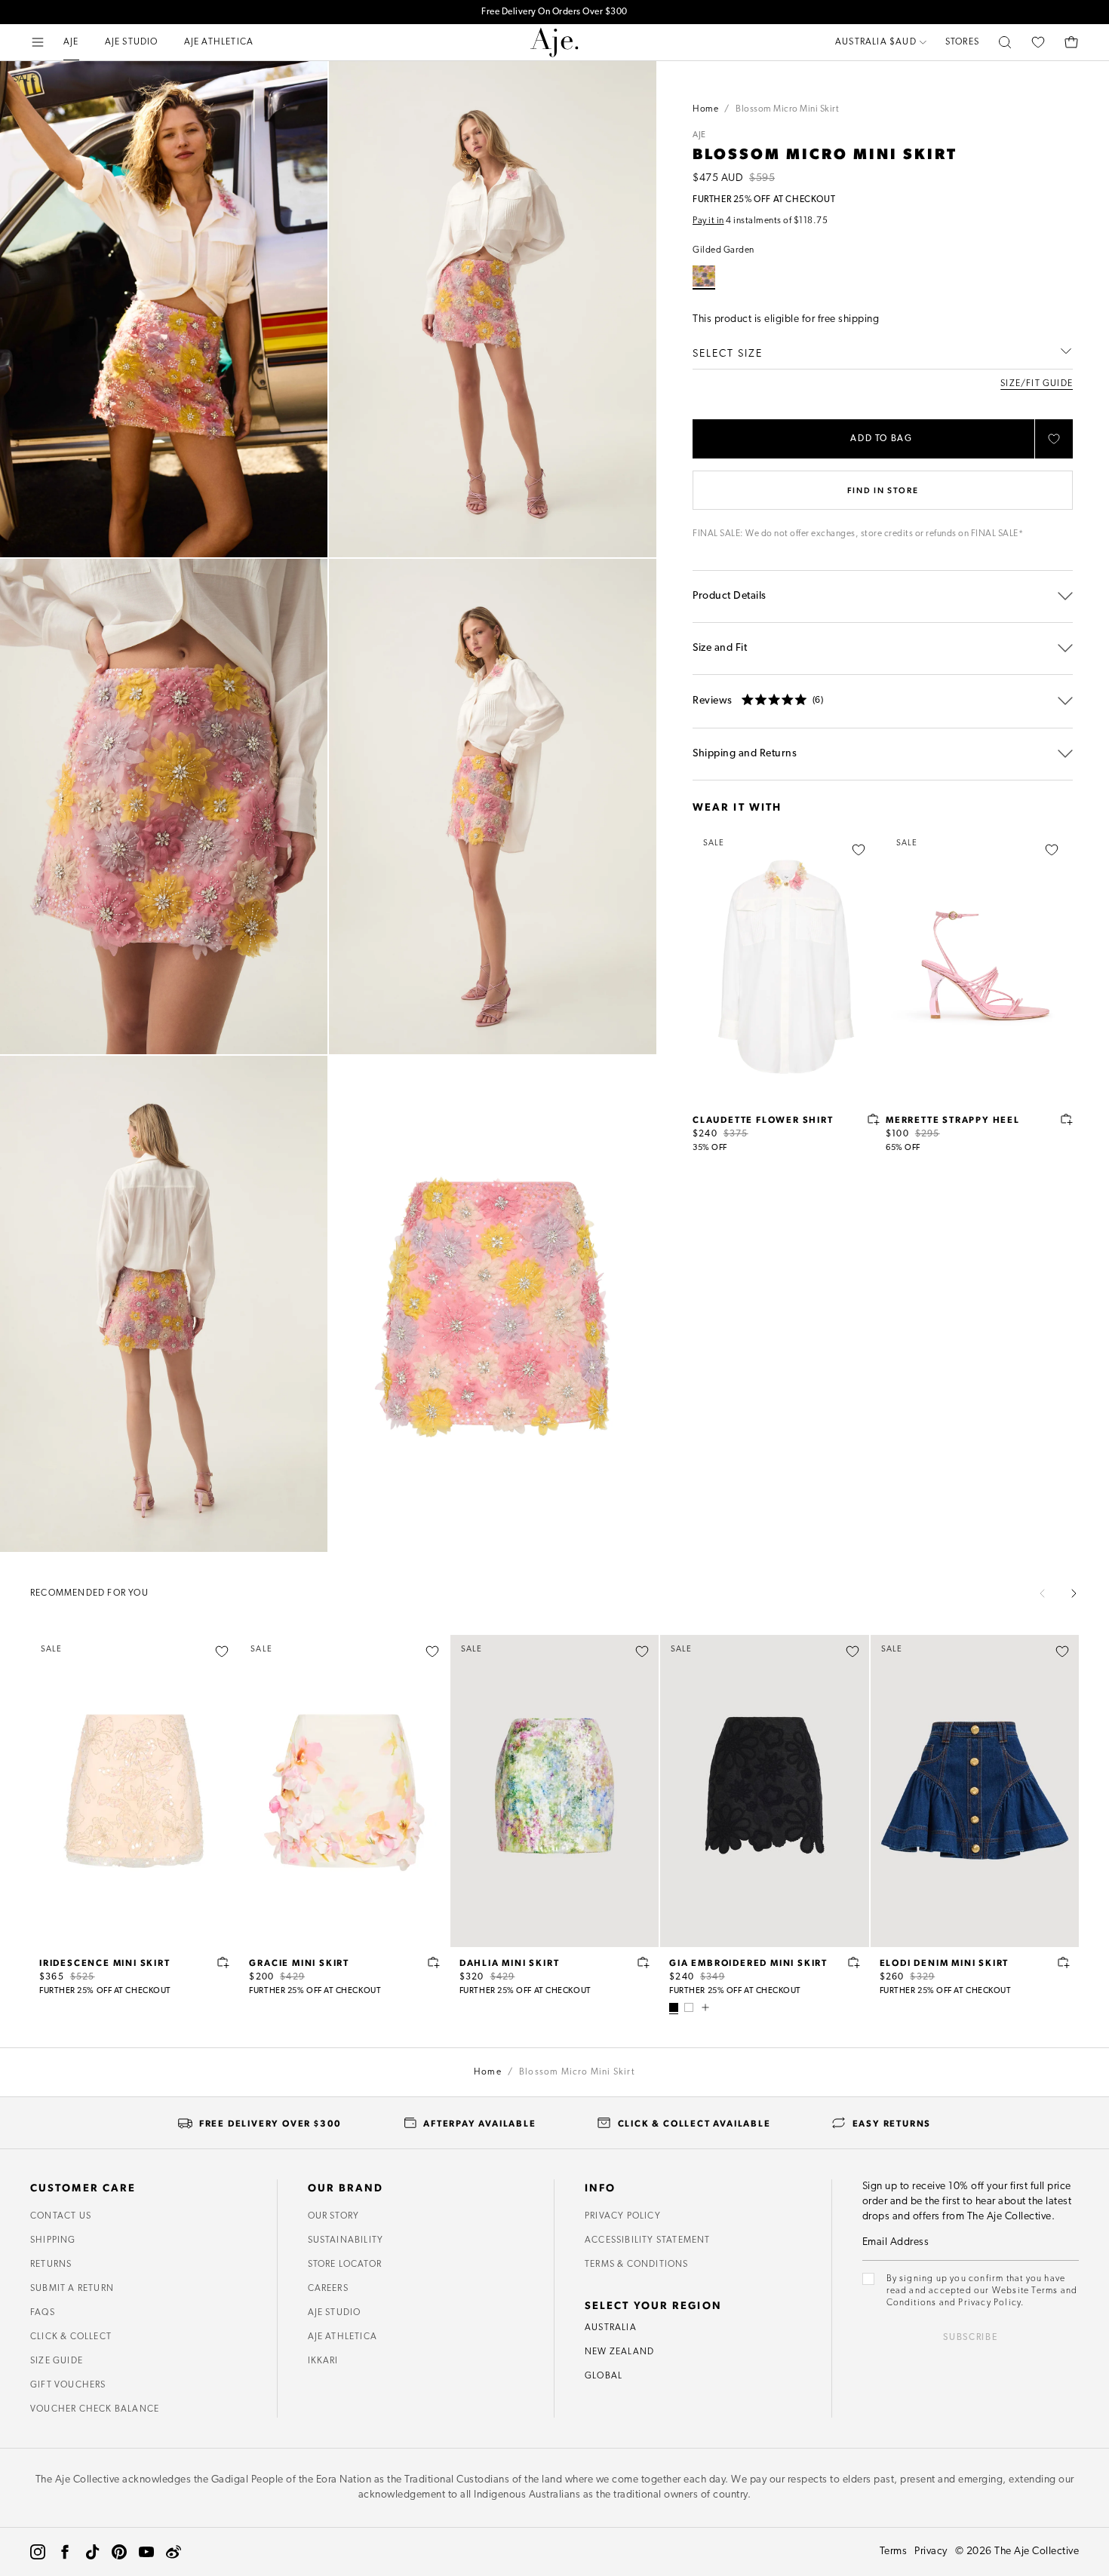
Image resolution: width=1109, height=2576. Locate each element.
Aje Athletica (343, 2337)
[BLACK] (674, 2007)
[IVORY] (689, 2007)
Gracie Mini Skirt (299, 1962)
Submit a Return (72, 2289)
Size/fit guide (1037, 384)
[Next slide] (1074, 1593)
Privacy (931, 2551)
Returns (51, 2265)
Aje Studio (335, 2313)
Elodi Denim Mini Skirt (945, 1962)
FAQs (43, 2313)
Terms (894, 2551)
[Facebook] (65, 2552)
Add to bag (882, 439)
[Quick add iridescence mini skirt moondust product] (223, 1962)
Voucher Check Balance (95, 2409)
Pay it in (708, 221)
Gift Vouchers (68, 2385)
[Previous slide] (1043, 1593)
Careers (328, 2289)
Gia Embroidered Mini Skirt (748, 1962)
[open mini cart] (1071, 42)
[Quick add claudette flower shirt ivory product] (874, 1119)
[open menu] (38, 42)
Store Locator (345, 2265)
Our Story (334, 2216)
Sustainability (346, 2240)
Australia (611, 2328)
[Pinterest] (119, 2552)
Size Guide (57, 2361)
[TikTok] (92, 2552)
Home (705, 109)
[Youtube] (146, 2552)
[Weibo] (174, 2552)
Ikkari (323, 2361)
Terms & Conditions (637, 2265)
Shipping (53, 2240)
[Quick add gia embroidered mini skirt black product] (854, 1962)
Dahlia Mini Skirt (510, 1962)
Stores (962, 42)
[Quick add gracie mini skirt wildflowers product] (434, 1962)
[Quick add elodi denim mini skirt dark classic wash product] (1064, 1962)
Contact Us (61, 2216)
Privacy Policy (623, 2216)
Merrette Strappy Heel (953, 1119)
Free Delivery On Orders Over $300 (554, 12)
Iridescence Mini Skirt (105, 1962)
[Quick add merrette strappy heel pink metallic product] (1067, 1119)
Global (604, 2376)
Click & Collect (71, 2337)
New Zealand (619, 2352)
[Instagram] (38, 2552)
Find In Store (883, 490)
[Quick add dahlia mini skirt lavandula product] (644, 1962)
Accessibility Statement (648, 2240)
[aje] (554, 42)
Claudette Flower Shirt (763, 1119)
